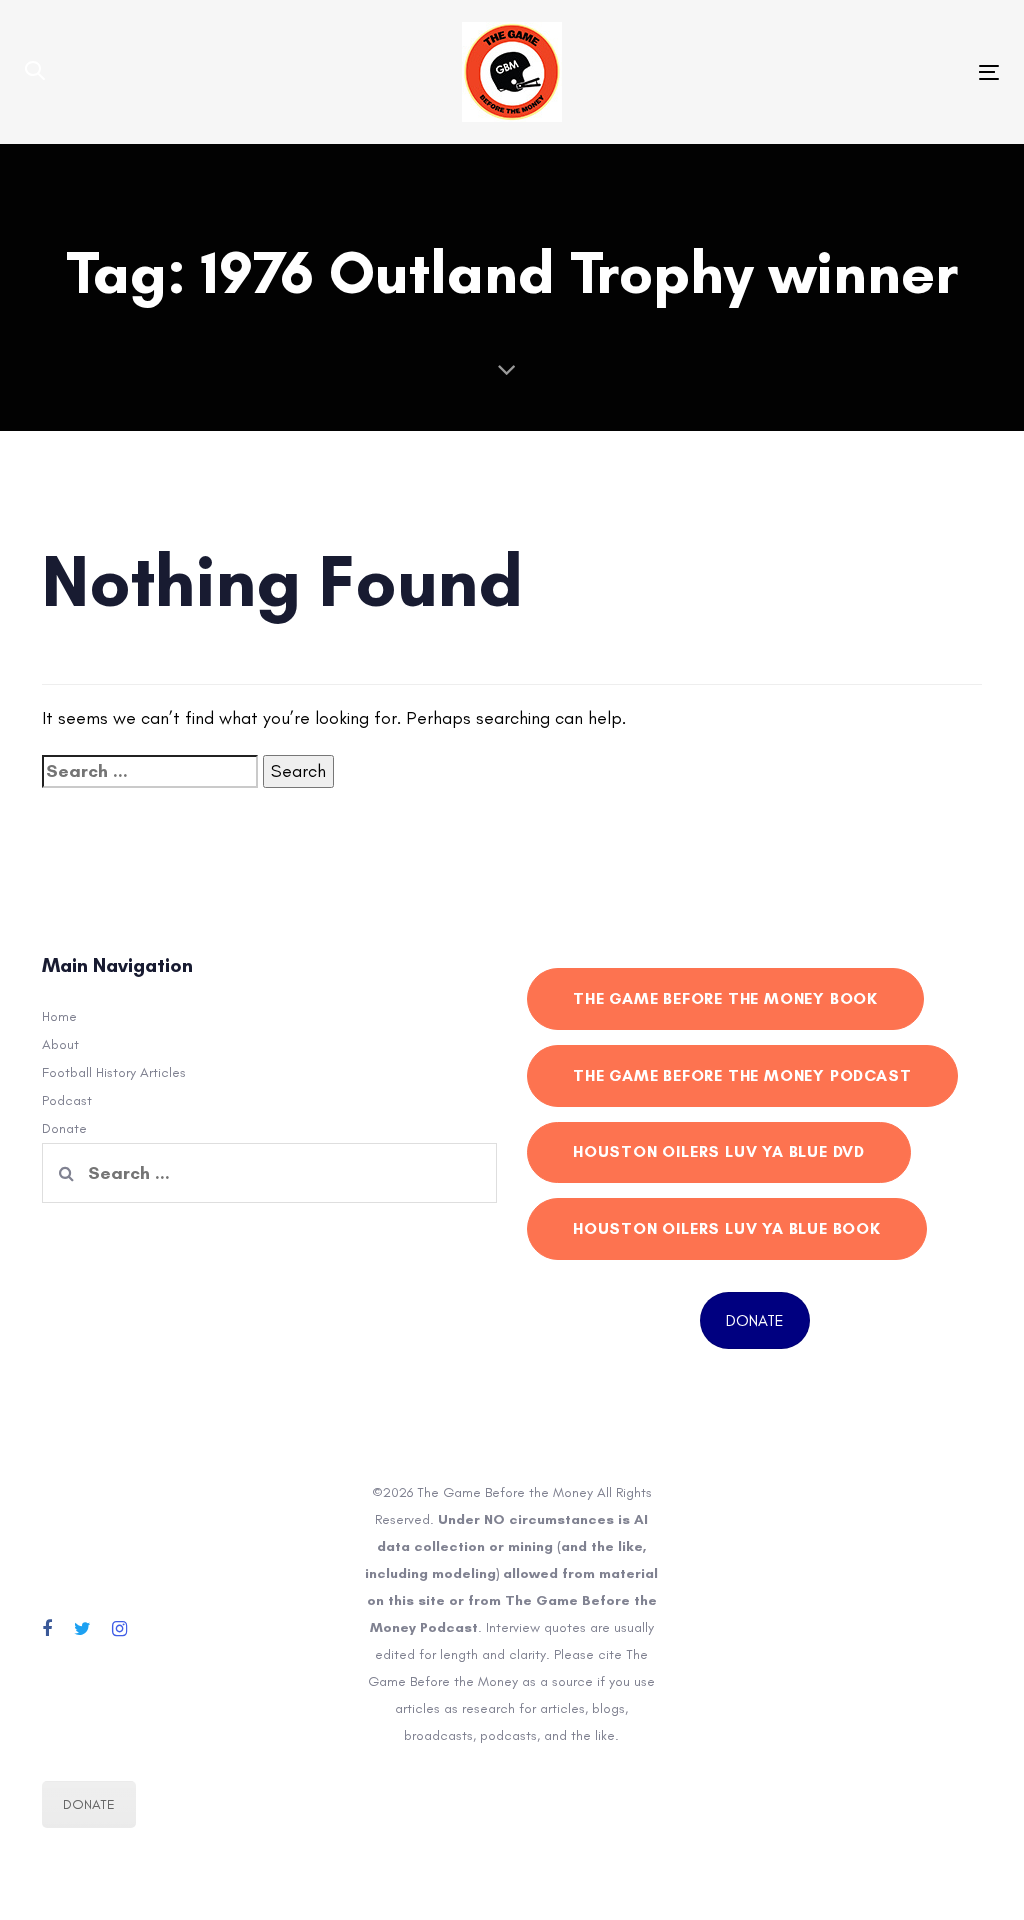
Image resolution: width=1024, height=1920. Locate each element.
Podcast (67, 1100)
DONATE (755, 1320)
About (60, 1044)
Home (59, 1016)
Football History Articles (114, 1072)
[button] (35, 72)
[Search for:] (150, 771)
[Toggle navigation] (836, 72)
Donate (64, 1128)
